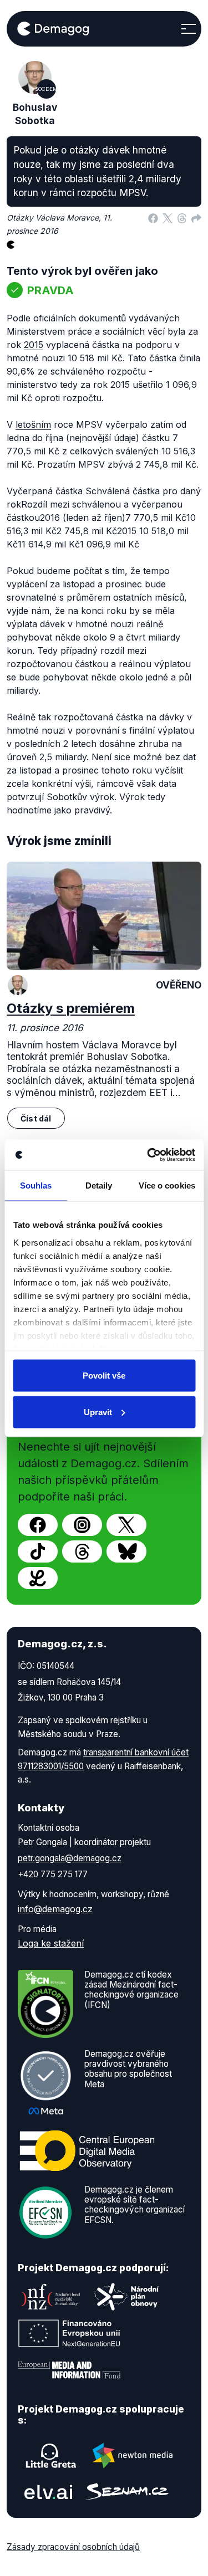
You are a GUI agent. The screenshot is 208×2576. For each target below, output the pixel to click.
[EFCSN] (45, 2211)
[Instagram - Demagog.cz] (82, 1525)
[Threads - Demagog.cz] (82, 1551)
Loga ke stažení (51, 1943)
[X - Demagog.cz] (126, 1525)
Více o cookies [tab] (167, 1185)
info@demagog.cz (55, 1909)
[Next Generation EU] (69, 2333)
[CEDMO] (87, 2150)
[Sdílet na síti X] (168, 218)
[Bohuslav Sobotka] (18, 985)
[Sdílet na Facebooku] (153, 218)
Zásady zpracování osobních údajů (73, 2547)
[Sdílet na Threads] (182, 218)
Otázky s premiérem (71, 1008)
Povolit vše (104, 1376)
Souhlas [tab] (36, 1185)
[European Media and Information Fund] (69, 2370)
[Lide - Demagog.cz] (38, 1578)
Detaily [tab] (99, 1185)
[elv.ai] (48, 2492)
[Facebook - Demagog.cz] (38, 1525)
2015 (34, 345)
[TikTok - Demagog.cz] (38, 1551)
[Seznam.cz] (127, 2492)
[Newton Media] (133, 2456)
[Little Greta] (51, 2456)
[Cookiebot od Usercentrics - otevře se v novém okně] (148, 1155)
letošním (33, 424)
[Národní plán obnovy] (126, 2297)
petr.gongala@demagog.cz (70, 1858)
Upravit (98, 1412)
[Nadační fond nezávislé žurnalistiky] (51, 2297)
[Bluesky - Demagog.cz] (126, 1551)
